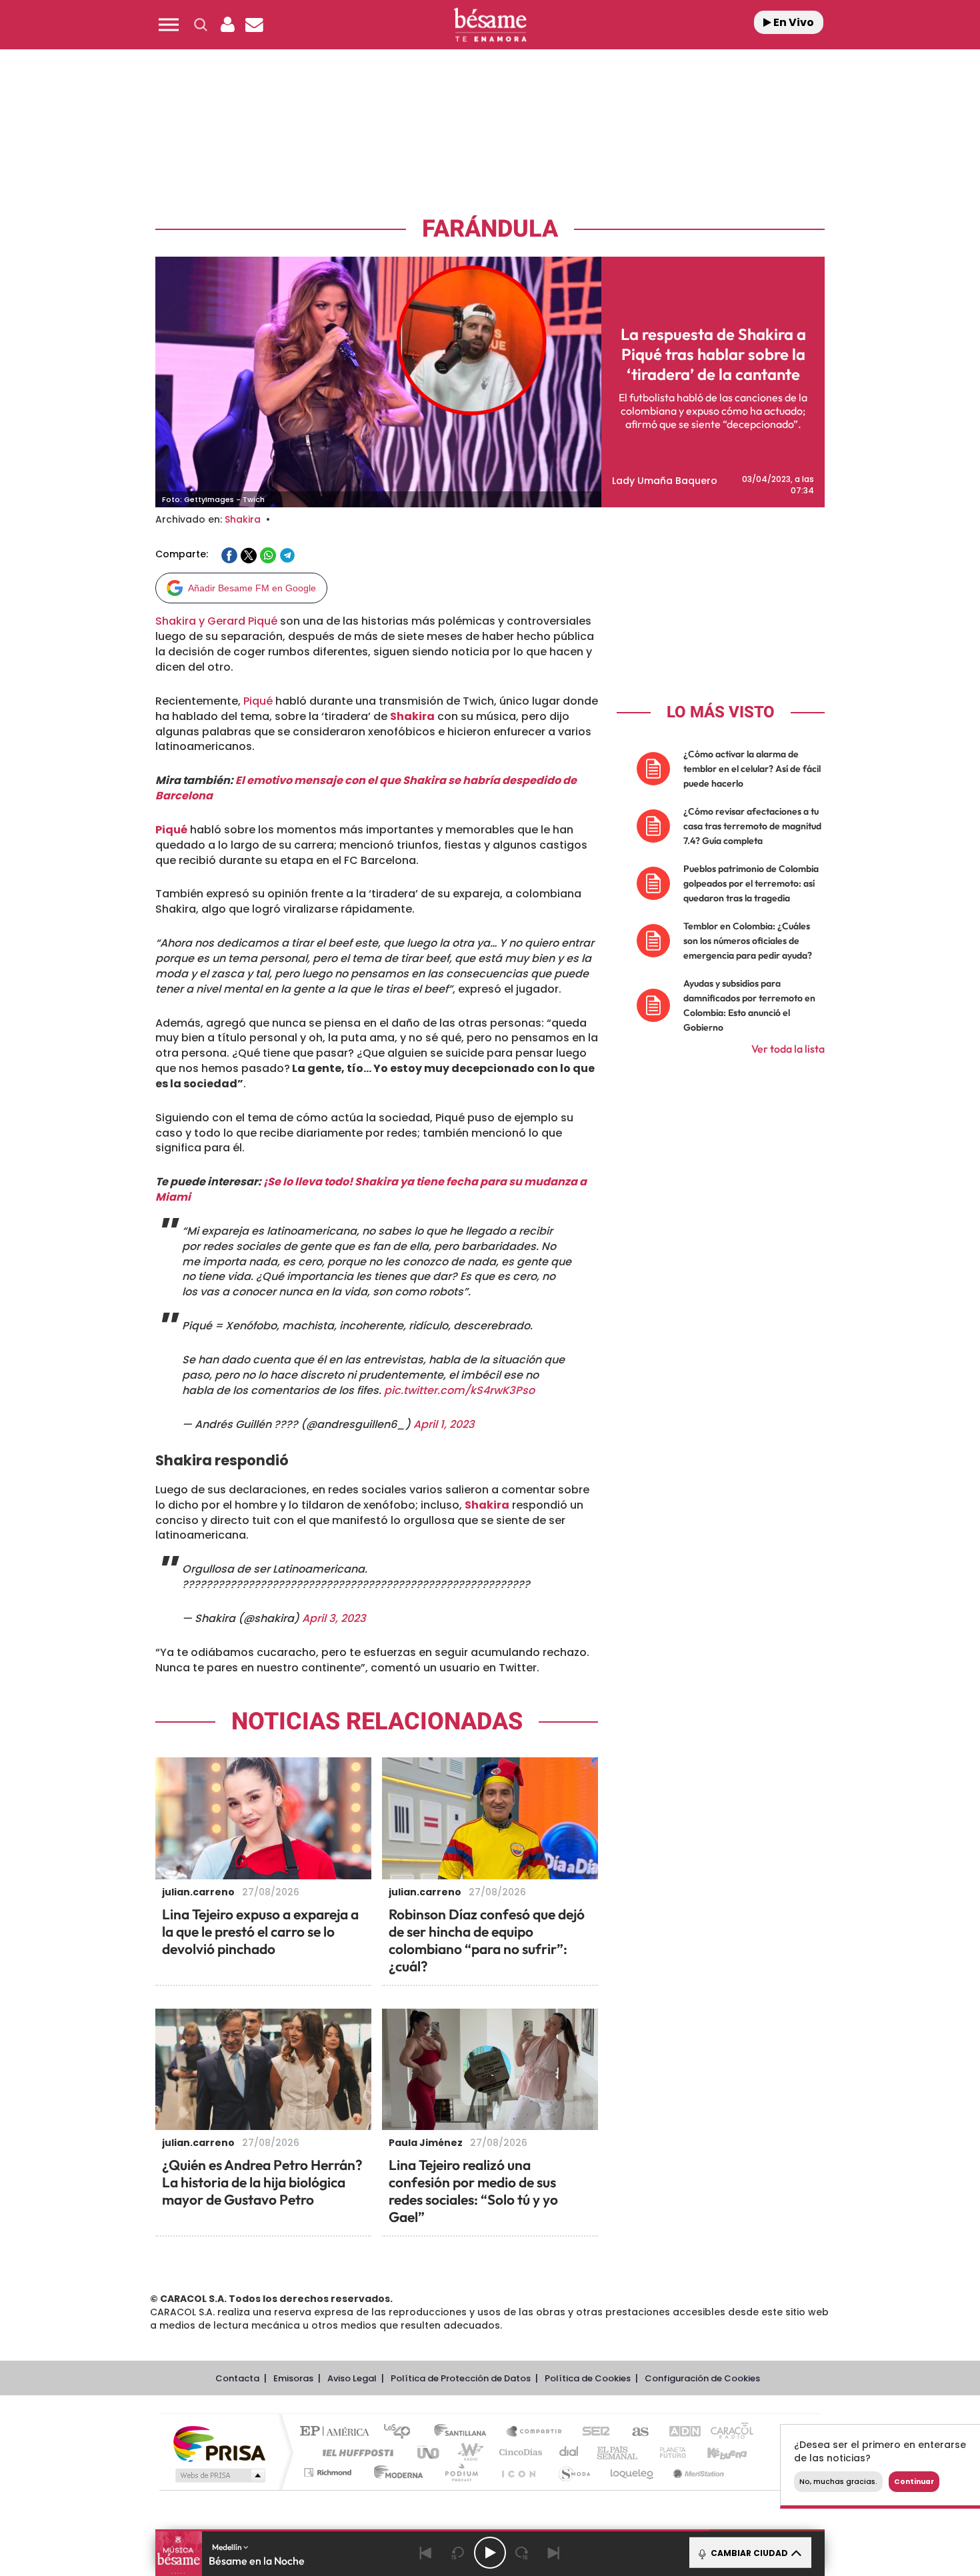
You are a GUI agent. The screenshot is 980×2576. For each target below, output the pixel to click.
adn (678, 2432)
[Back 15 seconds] (458, 2553)
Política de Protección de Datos (461, 2378)
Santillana (464, 2432)
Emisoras (293, 2378)
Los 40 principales (402, 2432)
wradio (468, 2452)
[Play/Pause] (490, 2553)
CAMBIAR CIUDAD (748, 2553)
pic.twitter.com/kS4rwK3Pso (459, 1390)
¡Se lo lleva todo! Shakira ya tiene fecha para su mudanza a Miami (371, 1189)
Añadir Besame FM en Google (252, 588)
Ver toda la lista (788, 1049)
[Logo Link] (490, 25)
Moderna (395, 2472)
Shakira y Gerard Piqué (216, 621)
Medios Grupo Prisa (219, 2475)
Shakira (243, 519)
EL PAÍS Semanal (618, 2452)
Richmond (329, 2472)
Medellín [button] (228, 2547)
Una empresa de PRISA (219, 2443)
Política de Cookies (588, 2378)
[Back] (426, 2553)
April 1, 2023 (444, 1424)
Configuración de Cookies (702, 2378)
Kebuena (715, 2452)
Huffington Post (355, 2452)
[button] (169, 25)
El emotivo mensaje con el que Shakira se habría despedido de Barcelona (366, 788)
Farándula (490, 229)
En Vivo (793, 22)
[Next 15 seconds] (522, 2553)
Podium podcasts (461, 2472)
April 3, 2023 (334, 1618)
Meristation (697, 2472)
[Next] (554, 2553)
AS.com (634, 2432)
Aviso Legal (352, 2378)
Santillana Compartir (535, 2432)
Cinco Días (519, 2452)
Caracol (727, 2432)
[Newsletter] (254, 25)
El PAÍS (338, 2432)
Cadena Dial (569, 2452)
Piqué (258, 701)
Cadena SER (592, 2432)
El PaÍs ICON (518, 2472)
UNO (429, 2452)
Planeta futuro (667, 2452)
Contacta (237, 2378)
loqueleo (633, 2472)
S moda (574, 2472)
